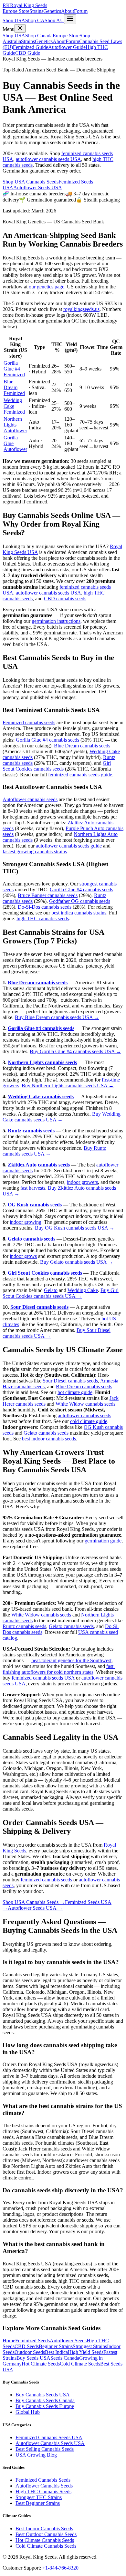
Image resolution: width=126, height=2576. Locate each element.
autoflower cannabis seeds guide (69, 846)
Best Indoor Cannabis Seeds (44, 2529)
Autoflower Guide (67, 47)
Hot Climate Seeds (41, 2364)
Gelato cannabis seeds (31, 1239)
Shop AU (54, 20)
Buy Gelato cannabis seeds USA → (77, 1262)
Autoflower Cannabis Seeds (44, 2486)
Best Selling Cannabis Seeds (45, 2449)
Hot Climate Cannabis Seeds (45, 2540)
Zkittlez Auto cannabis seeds (39, 1165)
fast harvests (33, 1188)
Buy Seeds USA (33, 2358)
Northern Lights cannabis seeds (42, 1062)
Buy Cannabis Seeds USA (43, 2395)
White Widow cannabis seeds (85, 1404)
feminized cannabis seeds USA (43, 1678)
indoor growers (82, 1182)
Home (9, 2341)
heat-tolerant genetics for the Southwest (71, 1660)
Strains (36, 11)
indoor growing (26, 1222)
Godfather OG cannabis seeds (80, 901)
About (68, 11)
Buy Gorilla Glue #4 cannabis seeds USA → (75, 1051)
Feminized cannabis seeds (29, 722)
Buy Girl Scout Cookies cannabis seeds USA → (61, 1293)
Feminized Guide (31, 47)
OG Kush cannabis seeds (35, 1205)
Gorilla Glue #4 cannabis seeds (47, 740)
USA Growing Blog (36, 2455)
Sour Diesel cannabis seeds (39, 1307)
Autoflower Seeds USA (38, 187)
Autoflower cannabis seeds (30, 799)
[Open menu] (70, 19)
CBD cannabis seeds (65, 599)
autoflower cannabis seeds (84, 1415)
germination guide (103, 1541)
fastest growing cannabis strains (35, 852)
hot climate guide (75, 1392)
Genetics (52, 11)
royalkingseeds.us (81, 309)
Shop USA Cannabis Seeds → (34, 1902)
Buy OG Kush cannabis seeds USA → (75, 1228)
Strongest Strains (90, 2346)
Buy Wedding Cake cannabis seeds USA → (62, 1117)
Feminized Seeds (32, 2341)
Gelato (51, 1290)
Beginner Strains (56, 2346)
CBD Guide (28, 53)
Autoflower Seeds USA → (35, 1908)
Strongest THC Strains (39, 2497)
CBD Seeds (27, 2346)
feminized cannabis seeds (46, 1880)
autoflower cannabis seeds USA (48, 159)
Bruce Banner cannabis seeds (48, 895)
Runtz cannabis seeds (31, 1131)
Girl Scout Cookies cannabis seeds (57, 766)
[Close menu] (20, 28)
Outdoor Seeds (30, 2352)
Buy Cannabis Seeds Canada (45, 2400)
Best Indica (56, 2352)
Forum (81, 11)
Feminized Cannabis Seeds (43, 2480)
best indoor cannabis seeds (49, 1439)
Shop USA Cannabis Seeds (31, 182)
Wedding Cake (83, 1290)
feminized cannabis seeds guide (80, 775)
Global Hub (28, 2412)
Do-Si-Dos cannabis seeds (45, 907)
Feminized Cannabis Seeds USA (49, 2437)
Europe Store (16, 11)
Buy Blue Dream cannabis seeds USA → (57, 1017)
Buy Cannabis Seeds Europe (45, 2406)
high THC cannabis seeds (43, 918)
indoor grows (23, 1256)
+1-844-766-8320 (60, 2568)
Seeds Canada (65, 2358)
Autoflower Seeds (68, 2341)
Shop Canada (39, 36)
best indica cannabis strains (79, 913)
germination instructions (56, 621)
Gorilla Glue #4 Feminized (14, 369)
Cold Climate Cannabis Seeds (46, 2546)
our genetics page (47, 287)
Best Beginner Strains (38, 2503)
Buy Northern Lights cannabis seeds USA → (68, 1086)
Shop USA (14, 20)
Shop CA (35, 20)
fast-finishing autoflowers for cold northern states (59, 1669)
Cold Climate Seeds (80, 2364)
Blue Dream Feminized (14, 387)
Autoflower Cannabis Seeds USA (50, 2443)
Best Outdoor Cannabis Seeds (46, 2534)
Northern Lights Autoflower (15, 425)
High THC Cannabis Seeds (43, 2492)
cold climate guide (89, 1421)
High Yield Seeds (86, 2352)
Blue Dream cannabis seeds (82, 746)
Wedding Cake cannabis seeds (41, 1096)
